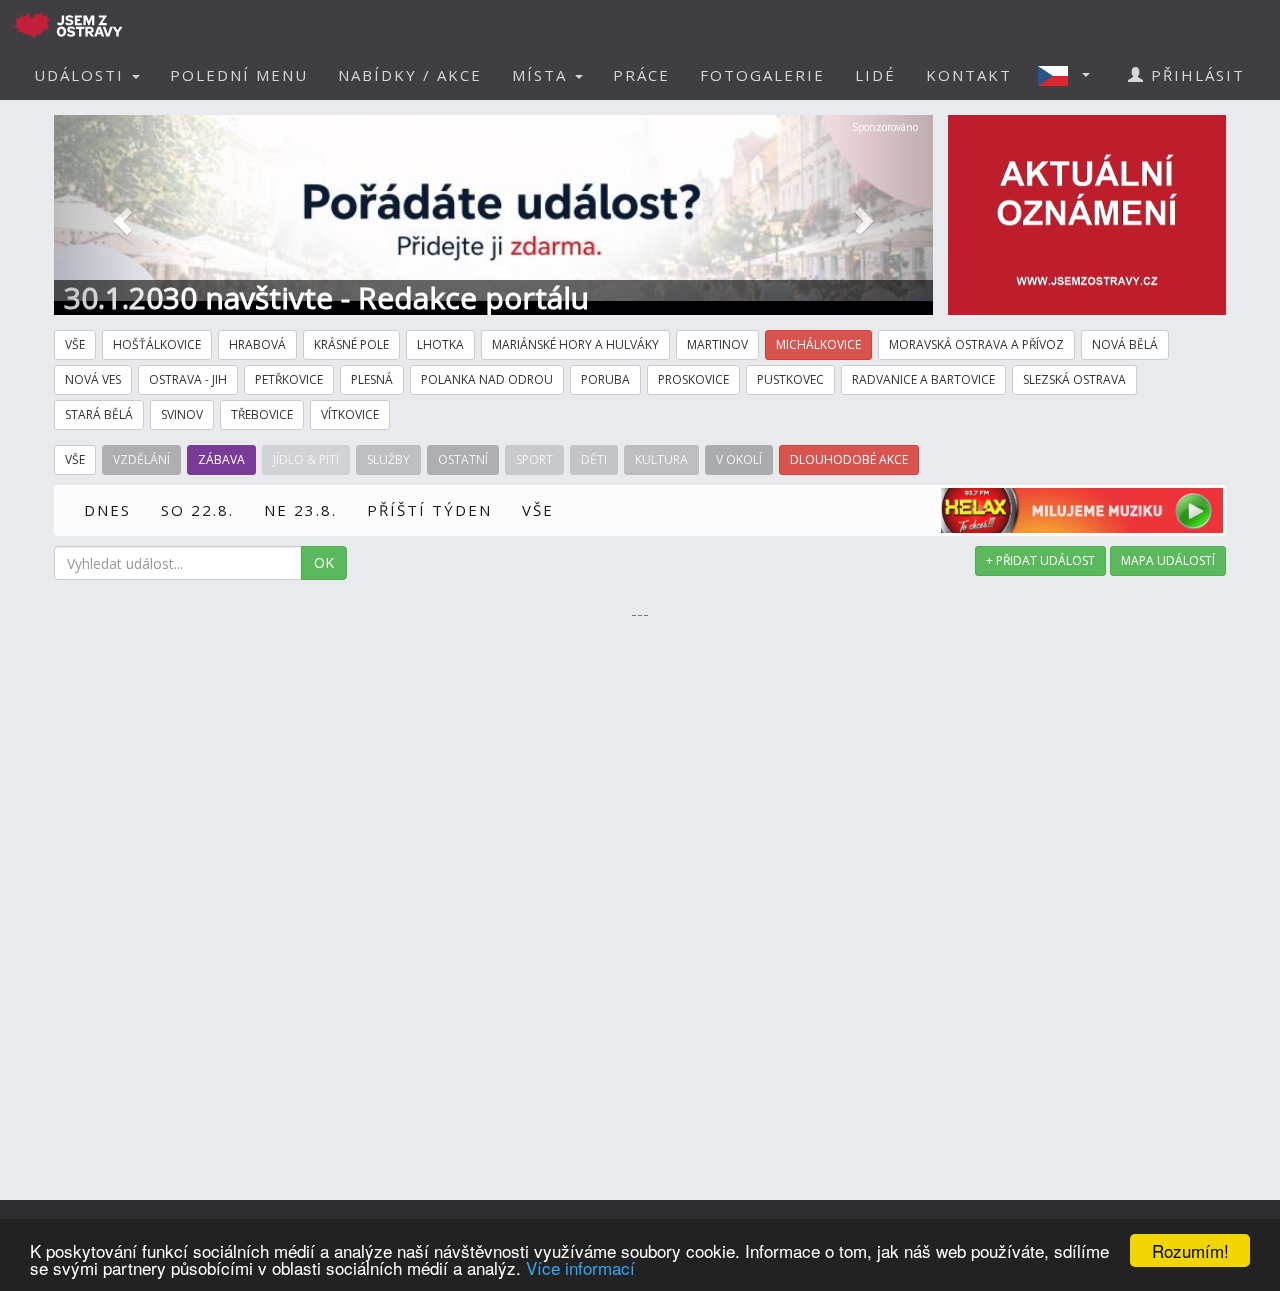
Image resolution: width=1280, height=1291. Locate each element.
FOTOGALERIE (762, 75)
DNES (107, 510)
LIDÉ (875, 75)
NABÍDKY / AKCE (410, 75)
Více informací (580, 1267)
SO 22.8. (197, 510)
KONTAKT (969, 75)
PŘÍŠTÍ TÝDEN (429, 510)
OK (324, 562)
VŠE (538, 510)
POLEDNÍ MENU (239, 75)
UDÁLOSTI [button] (82, 75)
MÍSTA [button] (542, 75)
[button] (1070, 75)
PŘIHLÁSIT (1195, 75)
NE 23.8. (300, 510)
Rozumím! (1190, 1250)
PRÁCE (641, 75)
